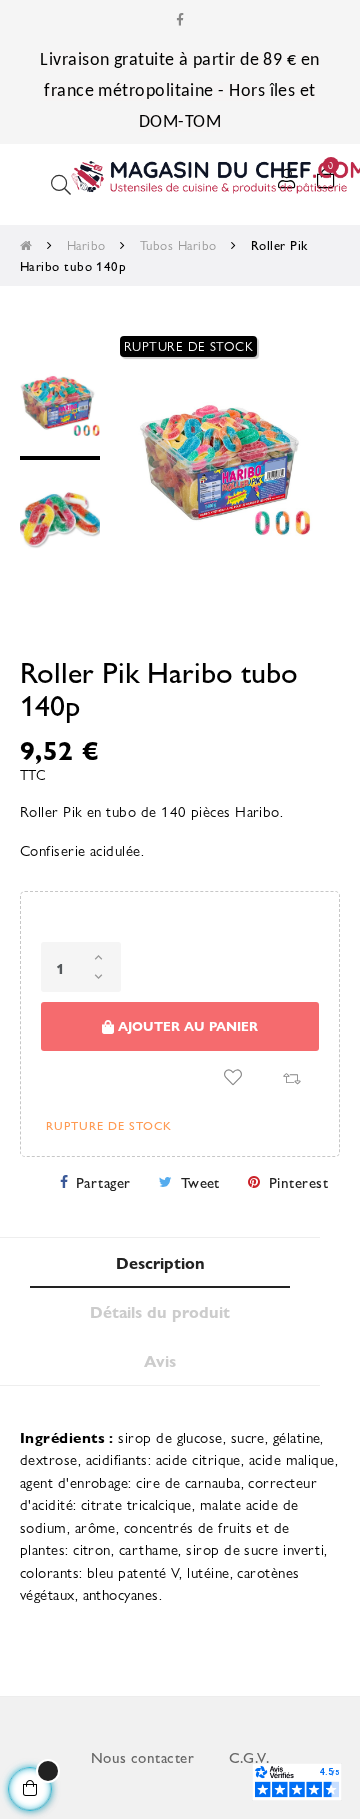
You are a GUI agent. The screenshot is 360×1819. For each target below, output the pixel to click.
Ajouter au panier (186, 1025)
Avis (160, 1360)
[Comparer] (291, 1077)
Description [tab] (160, 1262)
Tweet (200, 1181)
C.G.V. (249, 1757)
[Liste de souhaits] (233, 1077)
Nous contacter (142, 1757)
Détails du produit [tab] (160, 1311)
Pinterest (298, 1181)
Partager (103, 1181)
